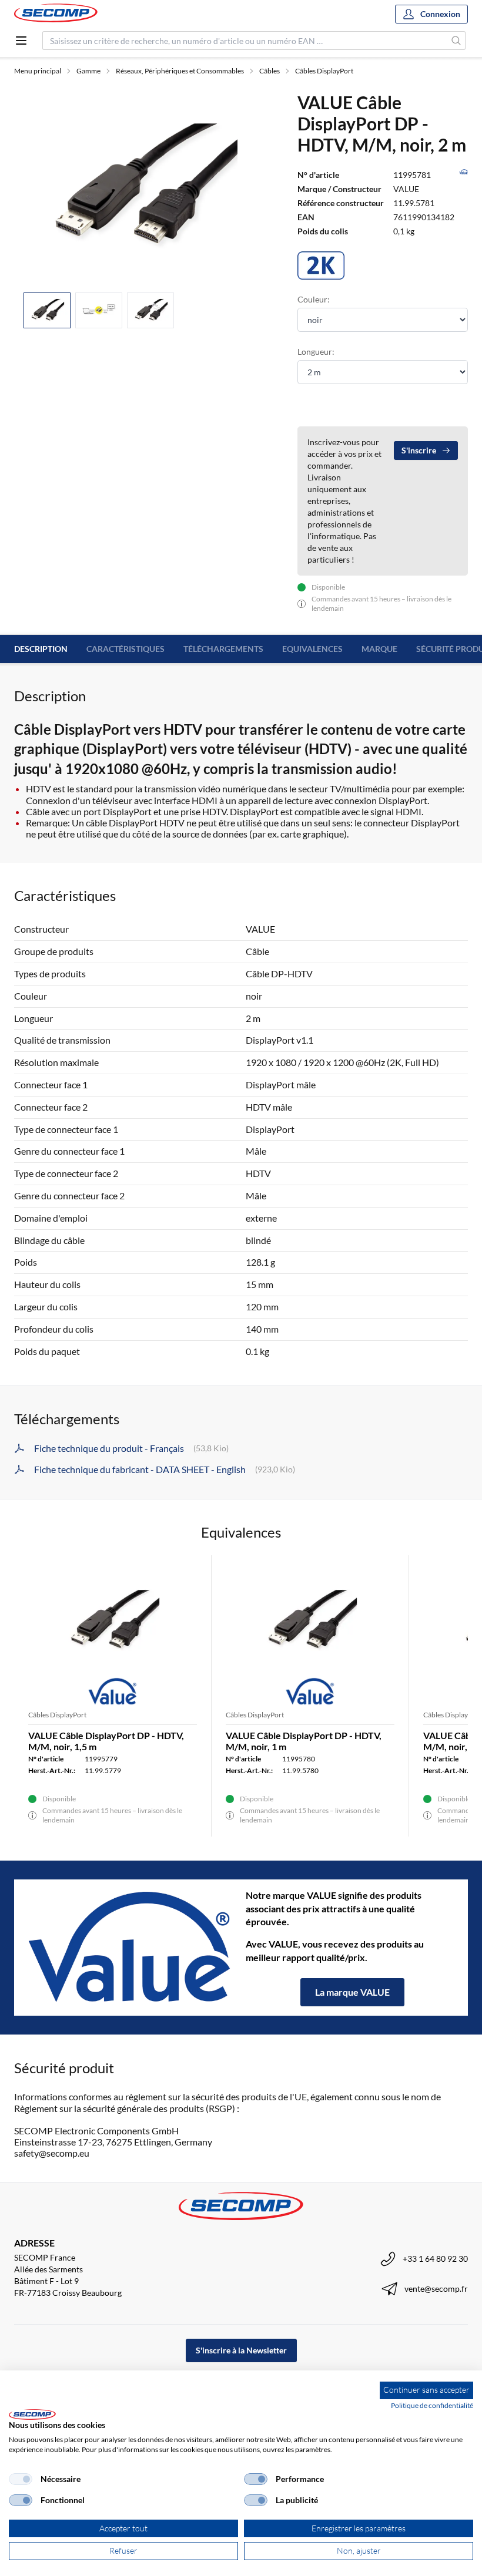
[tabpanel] (142, 187)
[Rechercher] (456, 41)
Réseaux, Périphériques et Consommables (180, 71)
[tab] (47, 310)
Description (41, 649)
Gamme (88, 71)
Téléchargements (223, 649)
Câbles (270, 71)
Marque (379, 649)
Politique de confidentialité (432, 2405)
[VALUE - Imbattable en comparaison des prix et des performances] (130, 1948)
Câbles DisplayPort (324, 71)
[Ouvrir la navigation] (21, 41)
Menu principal (38, 71)
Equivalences (312, 649)
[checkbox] (21, 2479)
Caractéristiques (125, 649)
